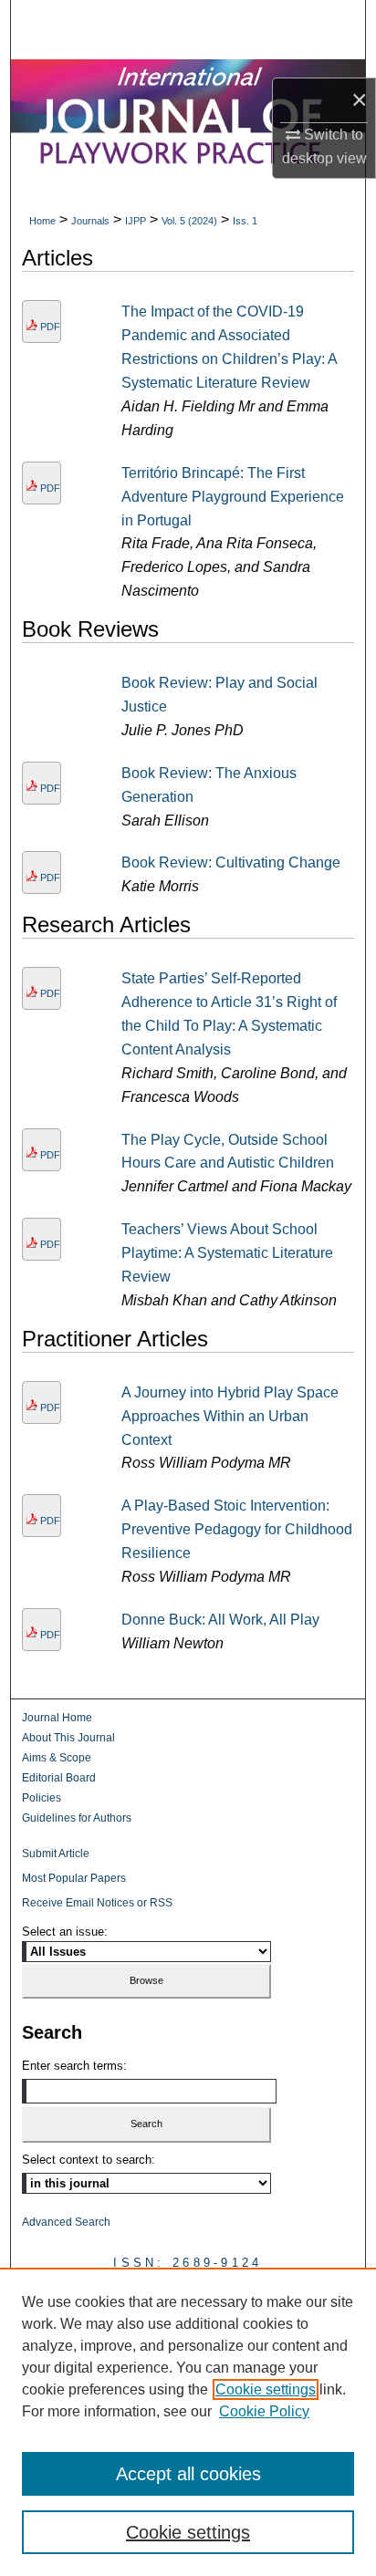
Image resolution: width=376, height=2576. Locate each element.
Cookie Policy (264, 2411)
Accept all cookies (188, 2474)
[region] (188, 2422)
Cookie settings (266, 2389)
